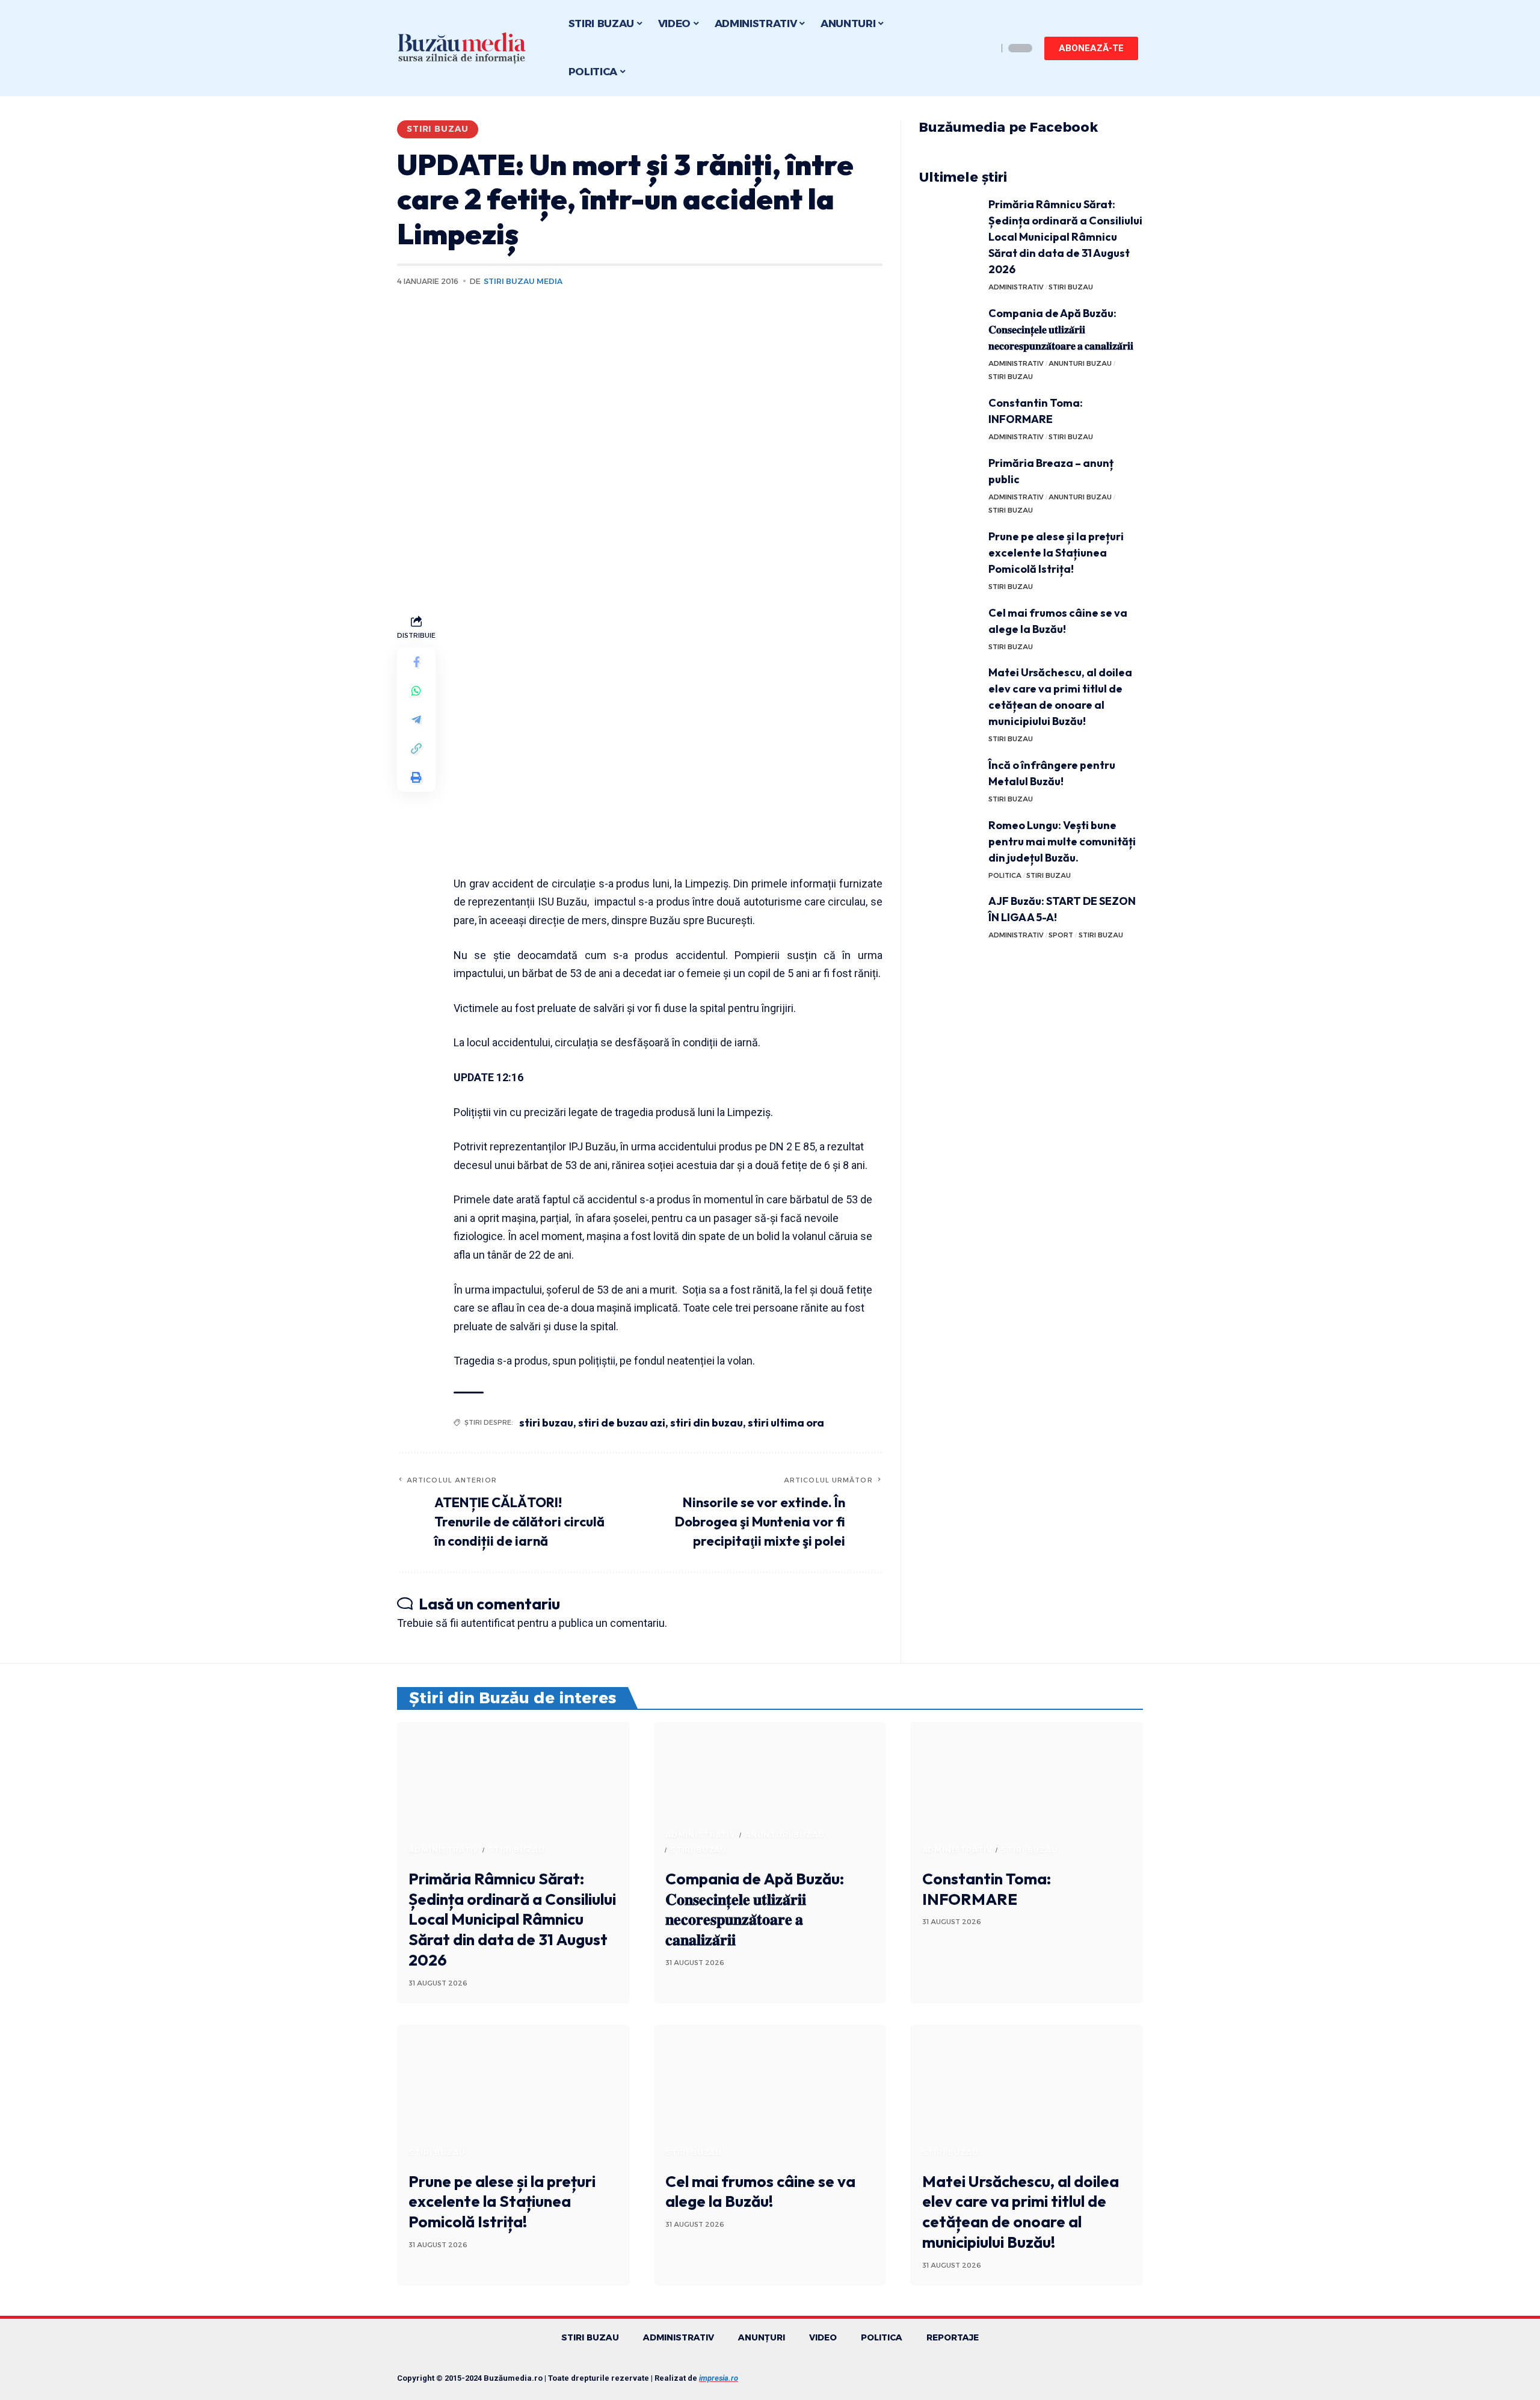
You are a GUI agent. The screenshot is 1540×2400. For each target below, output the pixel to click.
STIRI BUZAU (438, 129)
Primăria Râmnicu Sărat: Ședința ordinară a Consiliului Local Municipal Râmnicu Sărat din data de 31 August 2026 (1065, 237)
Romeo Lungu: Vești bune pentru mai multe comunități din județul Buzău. (1062, 841)
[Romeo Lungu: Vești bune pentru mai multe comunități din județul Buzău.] (949, 840)
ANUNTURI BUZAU (1080, 363)
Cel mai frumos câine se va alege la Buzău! (760, 2192)
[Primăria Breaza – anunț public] (949, 477)
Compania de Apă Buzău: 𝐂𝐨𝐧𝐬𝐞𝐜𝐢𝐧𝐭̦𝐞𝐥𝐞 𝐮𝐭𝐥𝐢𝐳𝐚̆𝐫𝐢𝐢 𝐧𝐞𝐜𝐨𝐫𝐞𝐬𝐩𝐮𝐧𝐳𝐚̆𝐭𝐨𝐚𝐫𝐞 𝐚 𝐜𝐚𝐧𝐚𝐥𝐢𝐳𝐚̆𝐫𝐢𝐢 (1061, 329)
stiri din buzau (707, 1423)
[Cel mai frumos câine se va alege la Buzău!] (949, 627)
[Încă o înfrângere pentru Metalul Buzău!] (949, 779)
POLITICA (1005, 875)
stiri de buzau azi (622, 1423)
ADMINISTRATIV (1016, 287)
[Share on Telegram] (416, 720)
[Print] (416, 777)
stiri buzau (546, 1423)
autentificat (488, 1623)
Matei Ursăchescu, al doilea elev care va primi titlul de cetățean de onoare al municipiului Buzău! (1021, 2212)
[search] (985, 48)
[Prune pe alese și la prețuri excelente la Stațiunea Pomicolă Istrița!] (949, 551)
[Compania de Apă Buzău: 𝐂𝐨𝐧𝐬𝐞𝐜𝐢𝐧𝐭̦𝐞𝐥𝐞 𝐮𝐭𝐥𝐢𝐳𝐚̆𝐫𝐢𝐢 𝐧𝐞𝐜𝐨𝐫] (949, 328)
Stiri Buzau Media (523, 281)
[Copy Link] (416, 748)
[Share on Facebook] (416, 662)
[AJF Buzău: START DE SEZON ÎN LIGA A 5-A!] (949, 915)
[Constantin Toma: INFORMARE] (949, 417)
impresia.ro (719, 2378)
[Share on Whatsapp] (416, 691)
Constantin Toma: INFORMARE (987, 1889)
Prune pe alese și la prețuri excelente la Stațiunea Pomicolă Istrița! (1056, 553)
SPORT (1061, 935)
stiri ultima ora (786, 1423)
